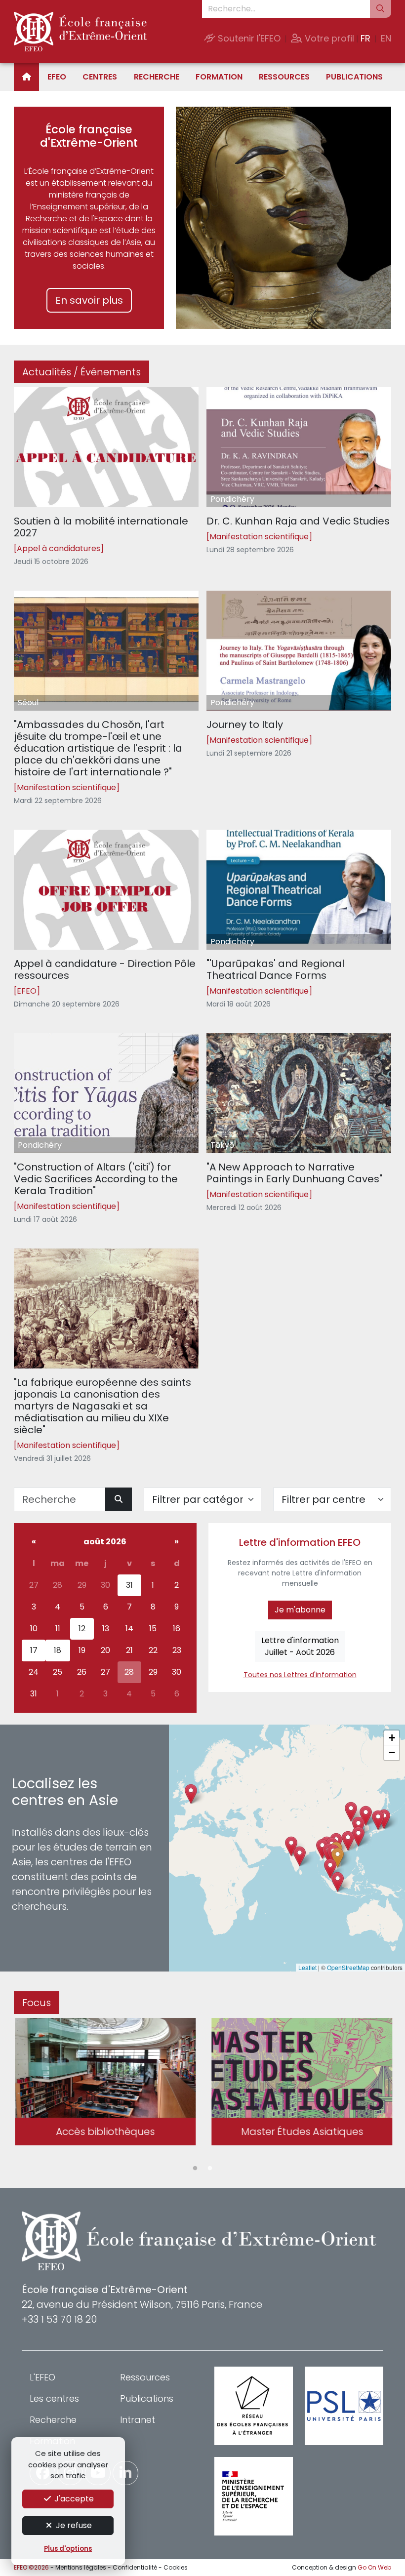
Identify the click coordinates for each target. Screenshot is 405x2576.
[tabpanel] (104, 2083)
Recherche (157, 77)
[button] (338, 1858)
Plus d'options (68, 2549)
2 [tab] (210, 2169)
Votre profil (328, 38)
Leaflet (307, 1967)
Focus (37, 2003)
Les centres (54, 2398)
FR (365, 38)
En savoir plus (89, 300)
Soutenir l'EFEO (248, 38)
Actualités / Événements (81, 372)
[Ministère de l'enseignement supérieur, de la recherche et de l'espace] (254, 2496)
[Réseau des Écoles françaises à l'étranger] (254, 2406)
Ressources (284, 77)
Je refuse (73, 2525)
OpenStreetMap (348, 1967)
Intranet (138, 2420)
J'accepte (73, 2499)
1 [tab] (195, 2169)
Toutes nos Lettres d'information (300, 1675)
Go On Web (374, 2567)
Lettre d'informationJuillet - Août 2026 (300, 1646)
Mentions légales (81, 2567)
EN (386, 38)
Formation (219, 77)
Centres (100, 77)
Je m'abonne (300, 1610)
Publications (354, 77)
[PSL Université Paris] (344, 2406)
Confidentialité (135, 2567)
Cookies (176, 2567)
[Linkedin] (125, 2473)
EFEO (57, 77)
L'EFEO (42, 2377)
